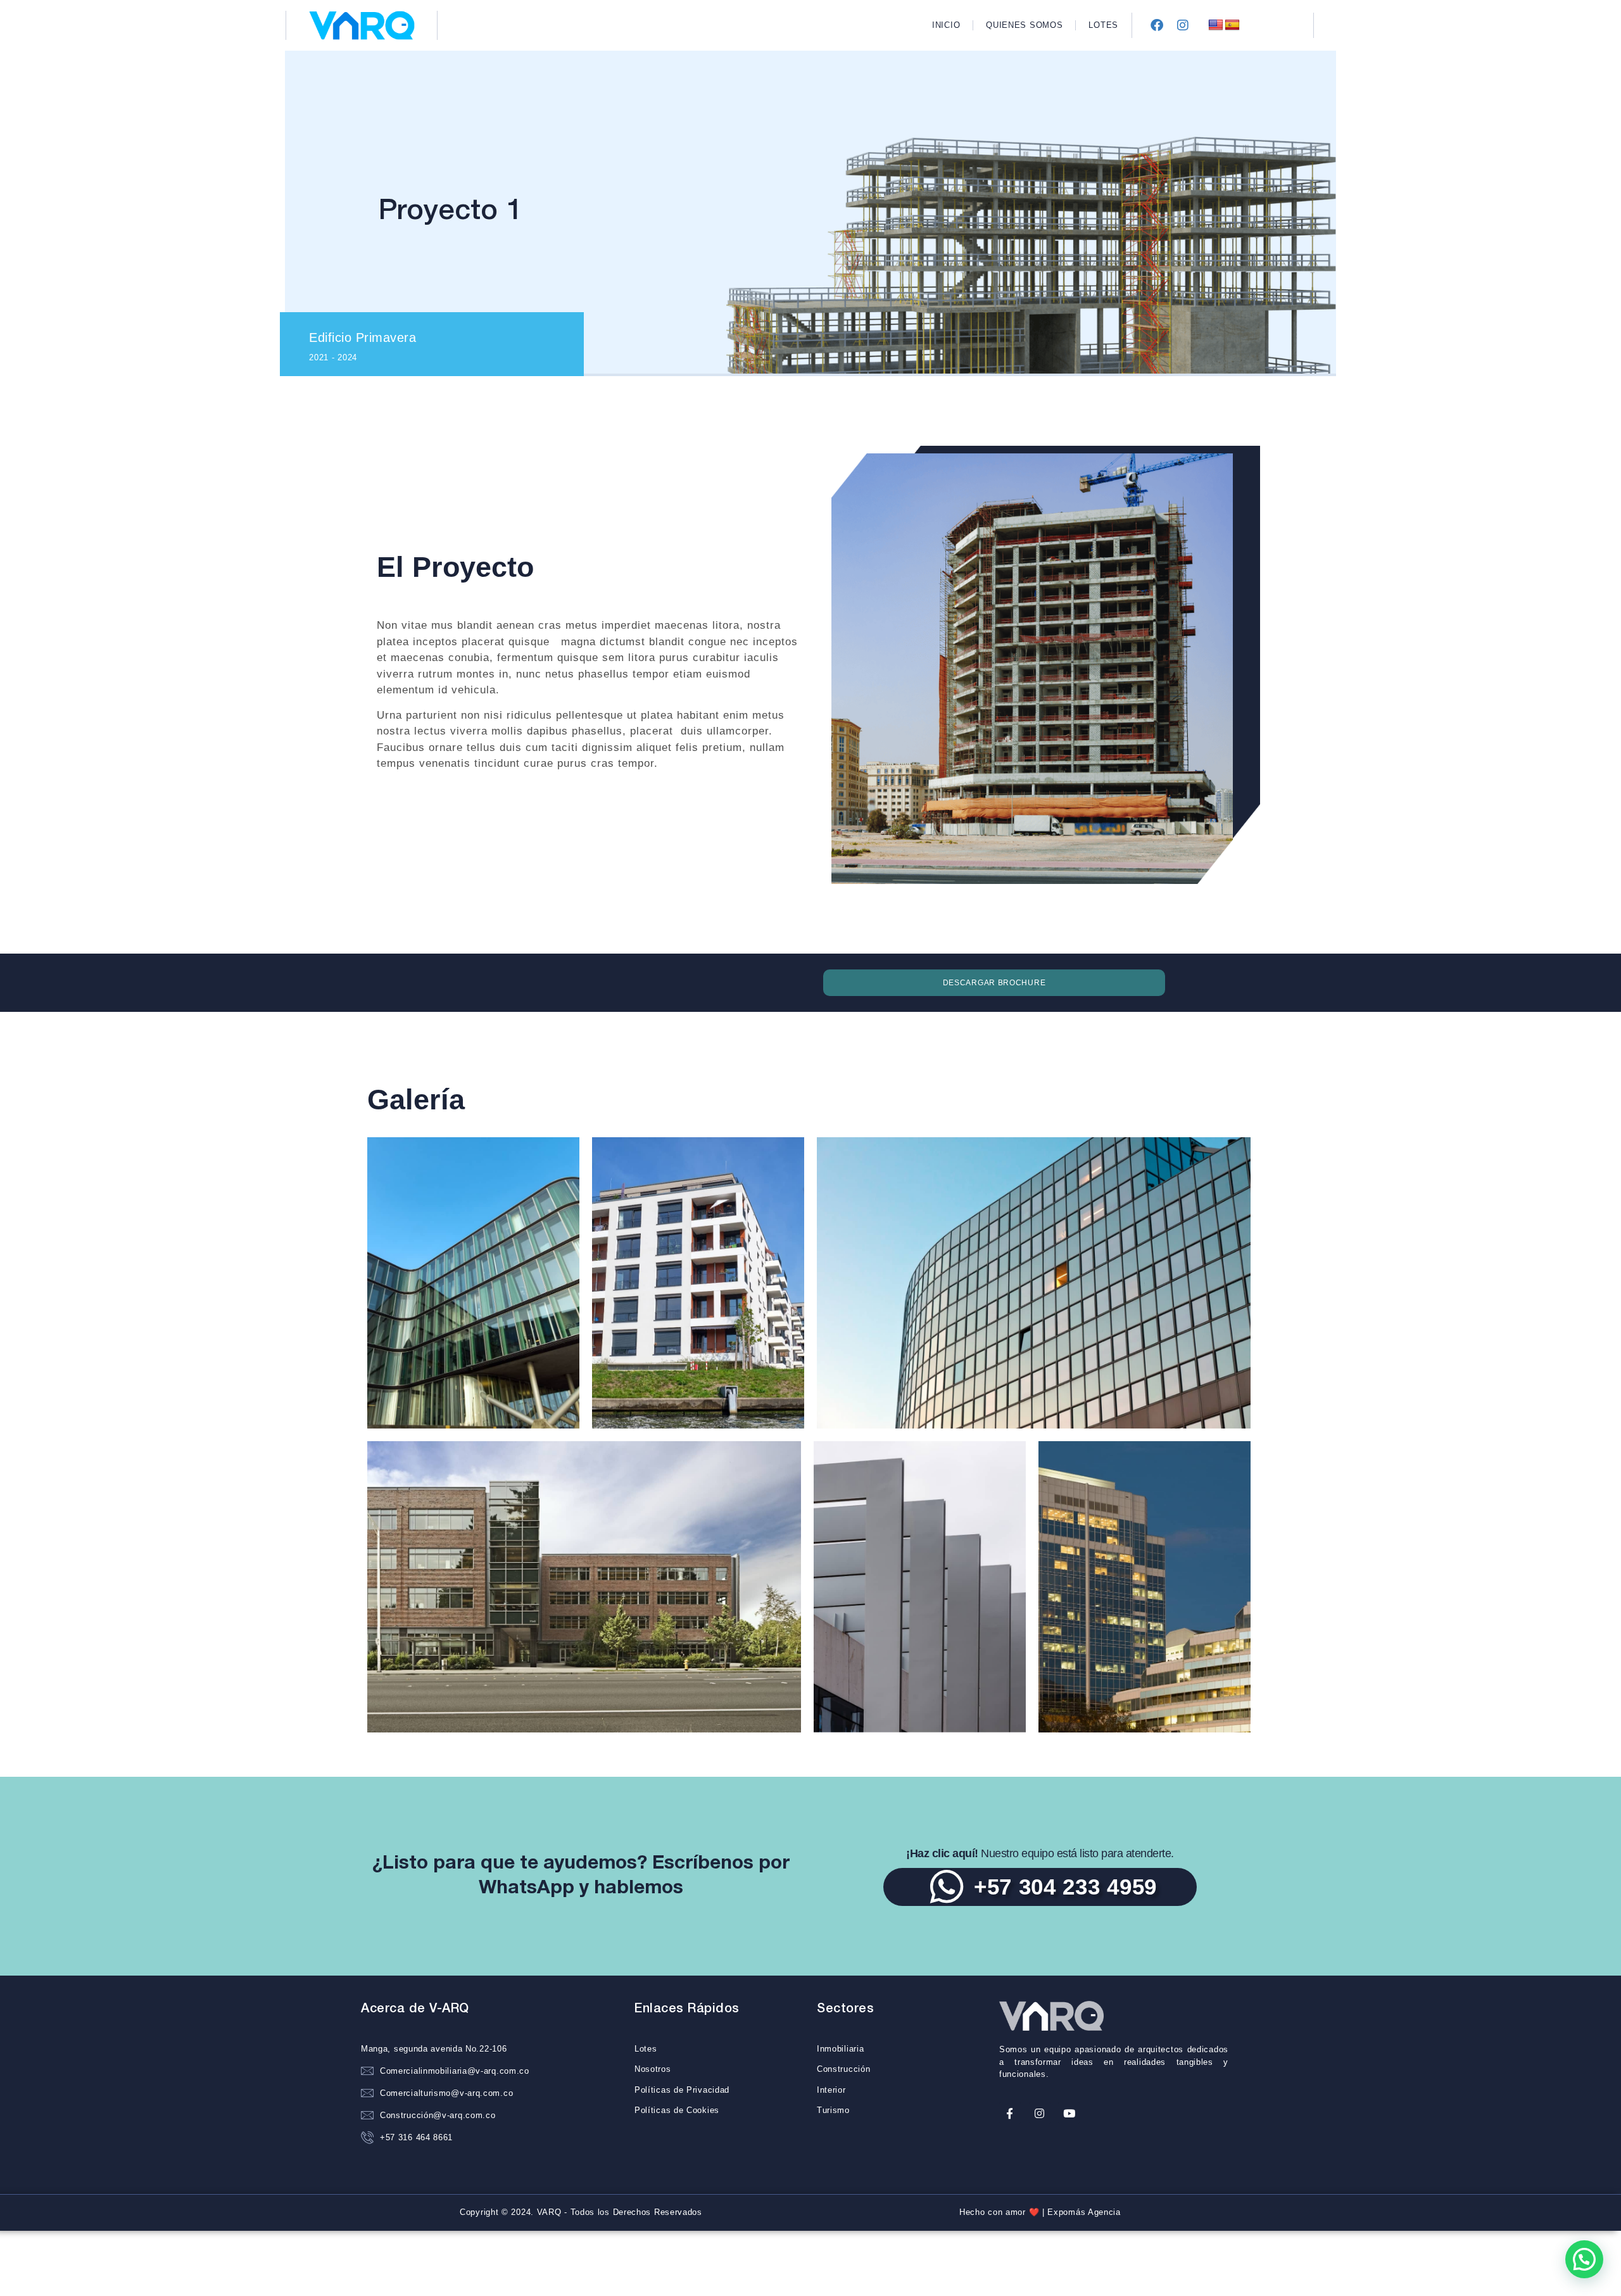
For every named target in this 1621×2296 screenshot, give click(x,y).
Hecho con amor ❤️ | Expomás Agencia (1040, 2212)
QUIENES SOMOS (1024, 25)
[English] (1216, 25)
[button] (1584, 2259)
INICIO (946, 25)
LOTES (1103, 25)
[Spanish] (1232, 25)
